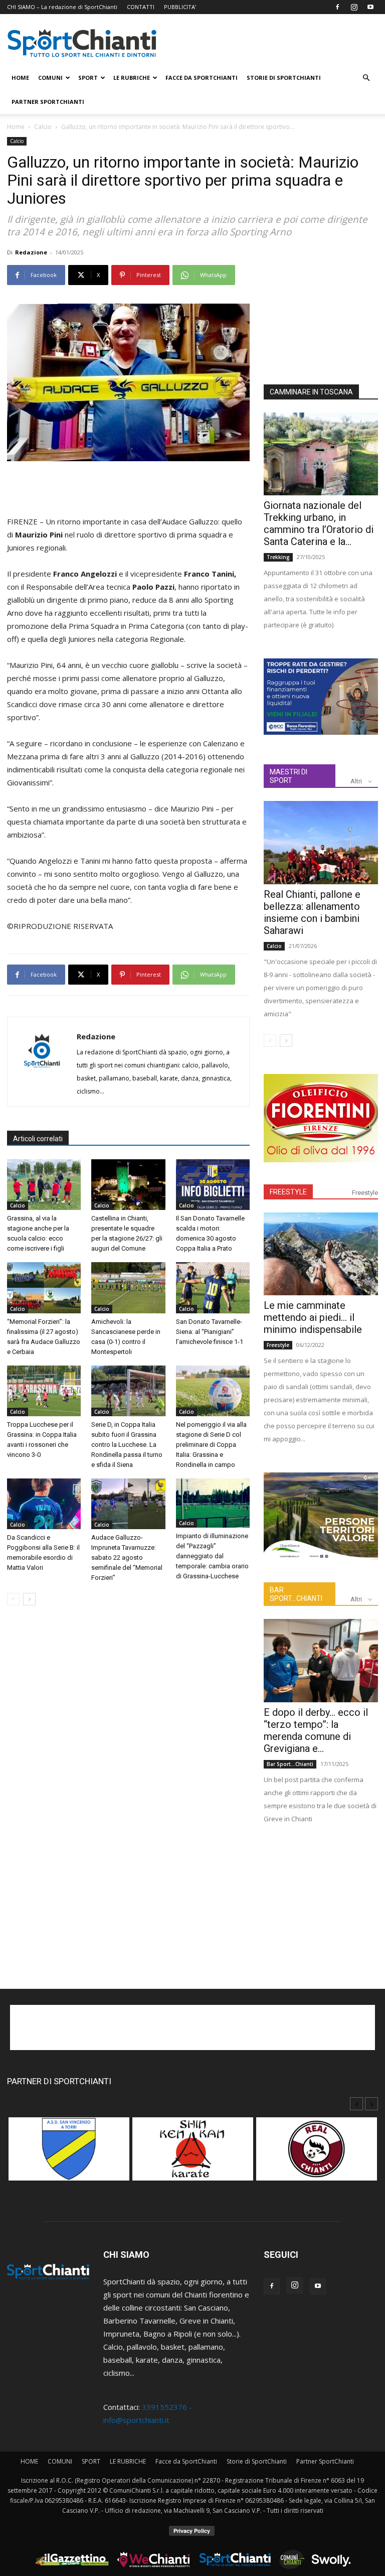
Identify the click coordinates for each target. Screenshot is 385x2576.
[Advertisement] (128, 489)
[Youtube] (370, 7)
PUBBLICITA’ (180, 7)
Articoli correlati (38, 1139)
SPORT (88, 78)
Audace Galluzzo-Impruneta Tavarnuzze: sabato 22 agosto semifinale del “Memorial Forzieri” (127, 1557)
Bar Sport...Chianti (290, 1764)
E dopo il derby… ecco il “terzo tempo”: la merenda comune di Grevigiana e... (316, 1730)
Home (16, 127)
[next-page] (29, 1599)
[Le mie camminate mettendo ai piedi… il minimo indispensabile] (321, 1254)
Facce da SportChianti (202, 78)
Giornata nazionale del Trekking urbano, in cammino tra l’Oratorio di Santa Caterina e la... (319, 523)
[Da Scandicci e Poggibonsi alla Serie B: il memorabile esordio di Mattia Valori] (44, 1504)
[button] (366, 78)
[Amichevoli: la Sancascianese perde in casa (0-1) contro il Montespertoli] (128, 1287)
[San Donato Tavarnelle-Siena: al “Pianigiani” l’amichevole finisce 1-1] (213, 1287)
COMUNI (50, 78)
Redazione (31, 252)
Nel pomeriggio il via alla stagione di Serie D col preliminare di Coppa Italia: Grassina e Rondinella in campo (211, 1445)
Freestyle (365, 1193)
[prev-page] (13, 1599)
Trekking (278, 557)
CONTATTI (141, 7)
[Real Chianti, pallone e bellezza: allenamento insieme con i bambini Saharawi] (321, 842)
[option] (69, 2154)
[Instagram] (354, 7)
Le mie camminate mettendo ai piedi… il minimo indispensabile (313, 1317)
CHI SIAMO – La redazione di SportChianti (62, 7)
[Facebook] (337, 7)
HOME (20, 78)
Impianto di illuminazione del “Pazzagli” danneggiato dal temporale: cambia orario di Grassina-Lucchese (212, 1556)
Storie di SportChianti (284, 78)
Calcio (43, 127)
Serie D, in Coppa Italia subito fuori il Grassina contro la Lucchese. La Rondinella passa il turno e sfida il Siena (127, 1445)
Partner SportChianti (48, 102)
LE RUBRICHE (132, 78)
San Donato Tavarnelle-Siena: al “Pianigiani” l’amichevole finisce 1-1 (210, 1332)
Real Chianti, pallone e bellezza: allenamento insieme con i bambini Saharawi (312, 912)
